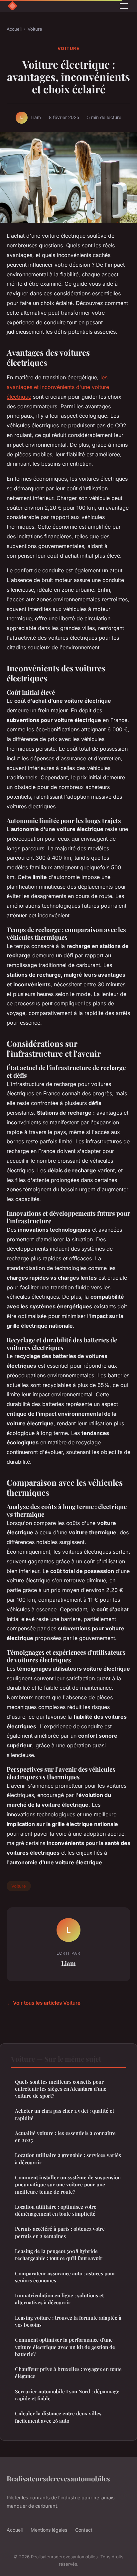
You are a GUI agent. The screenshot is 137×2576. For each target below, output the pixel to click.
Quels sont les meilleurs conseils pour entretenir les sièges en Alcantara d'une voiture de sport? (61, 2089)
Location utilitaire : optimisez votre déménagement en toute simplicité (56, 2210)
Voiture (35, 29)
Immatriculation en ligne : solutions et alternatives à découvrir (59, 2299)
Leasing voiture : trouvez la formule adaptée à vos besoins (68, 2321)
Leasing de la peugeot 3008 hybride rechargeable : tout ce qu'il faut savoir (59, 2254)
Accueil (14, 29)
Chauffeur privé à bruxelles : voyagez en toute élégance (68, 2372)
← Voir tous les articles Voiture (44, 2003)
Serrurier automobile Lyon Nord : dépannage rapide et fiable (67, 2395)
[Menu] (124, 6)
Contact (84, 2530)
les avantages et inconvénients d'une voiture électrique (58, 387)
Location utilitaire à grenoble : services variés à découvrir (68, 2158)
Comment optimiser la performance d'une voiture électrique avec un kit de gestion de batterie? (65, 2347)
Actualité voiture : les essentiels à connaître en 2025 (65, 2136)
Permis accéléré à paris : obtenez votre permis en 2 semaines (60, 2232)
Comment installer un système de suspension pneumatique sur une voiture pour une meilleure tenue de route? (68, 2184)
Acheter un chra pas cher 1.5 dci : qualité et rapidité (65, 2114)
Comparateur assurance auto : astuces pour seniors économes (65, 2277)
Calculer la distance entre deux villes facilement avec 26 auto (58, 2417)
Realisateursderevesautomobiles (58, 2478)
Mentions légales (49, 2530)
